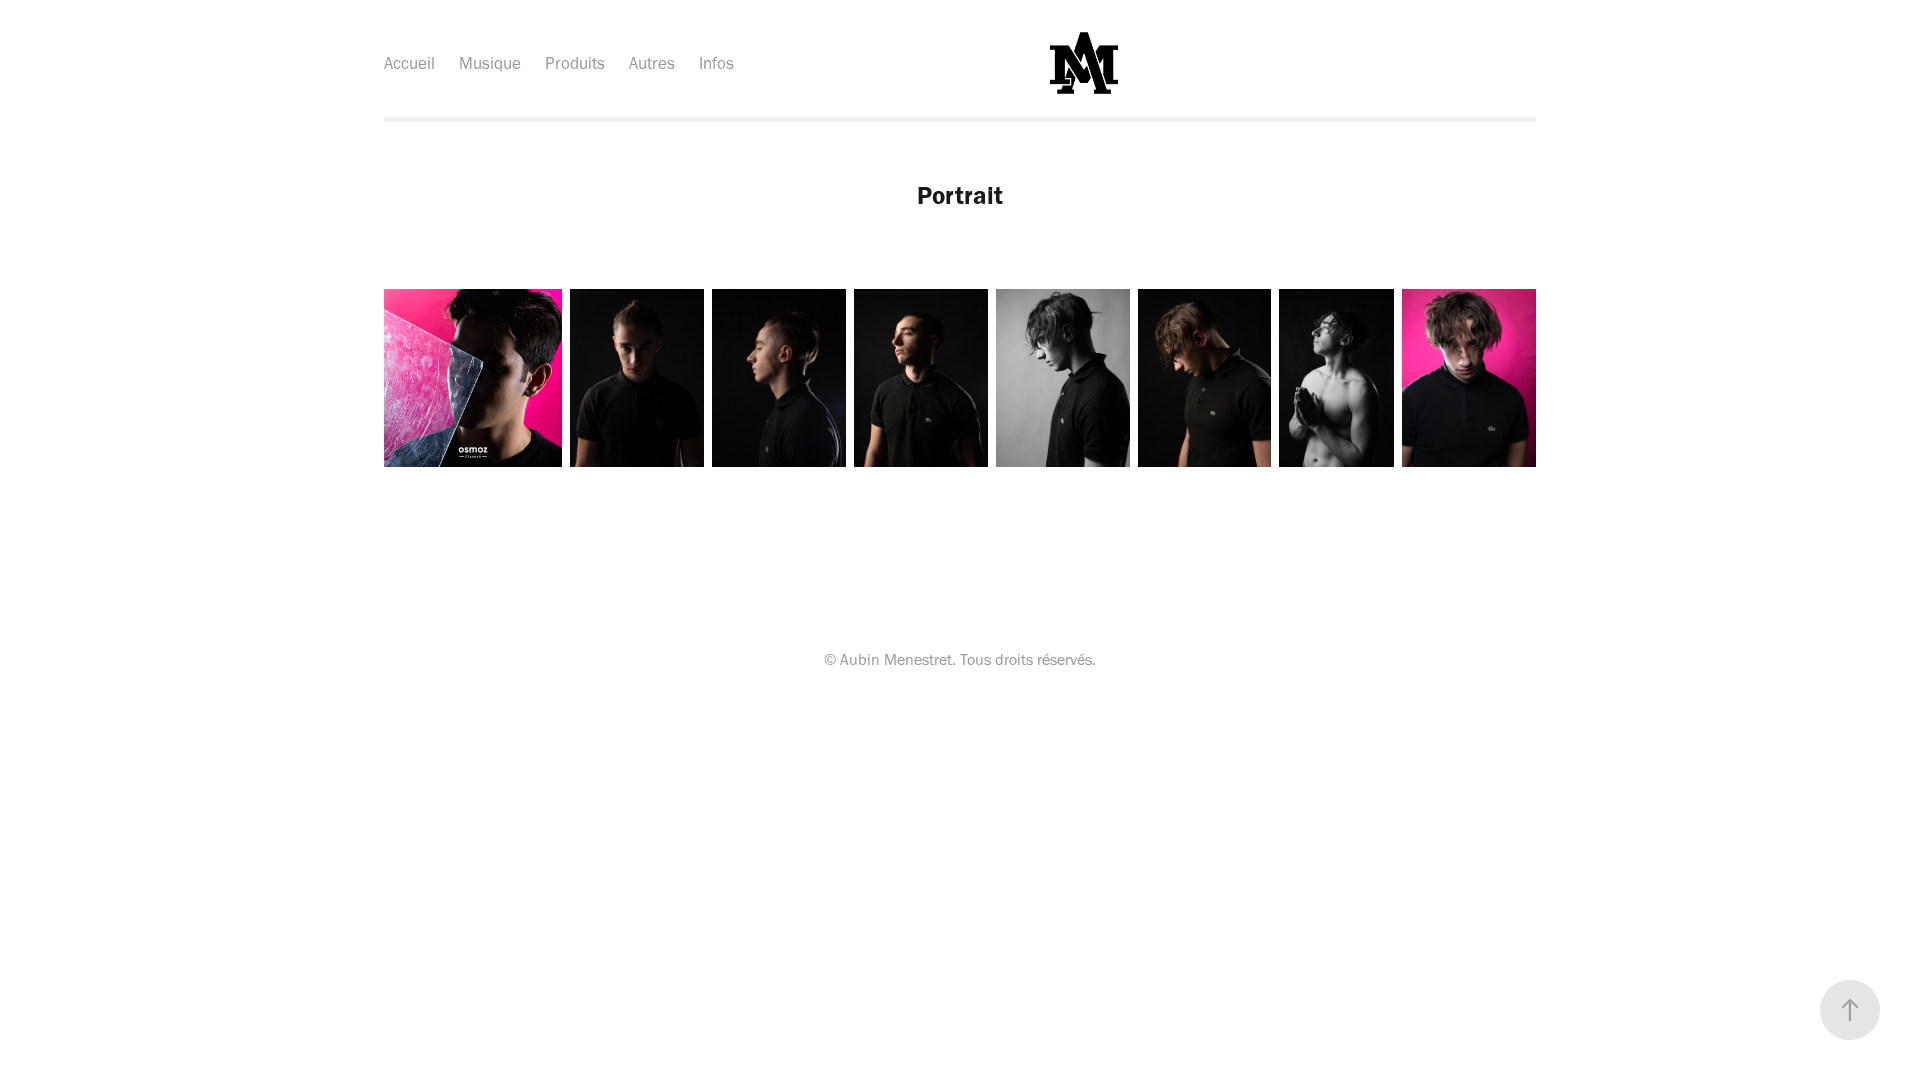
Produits (575, 63)
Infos (716, 63)
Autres (652, 63)
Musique (490, 63)
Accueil (409, 63)
